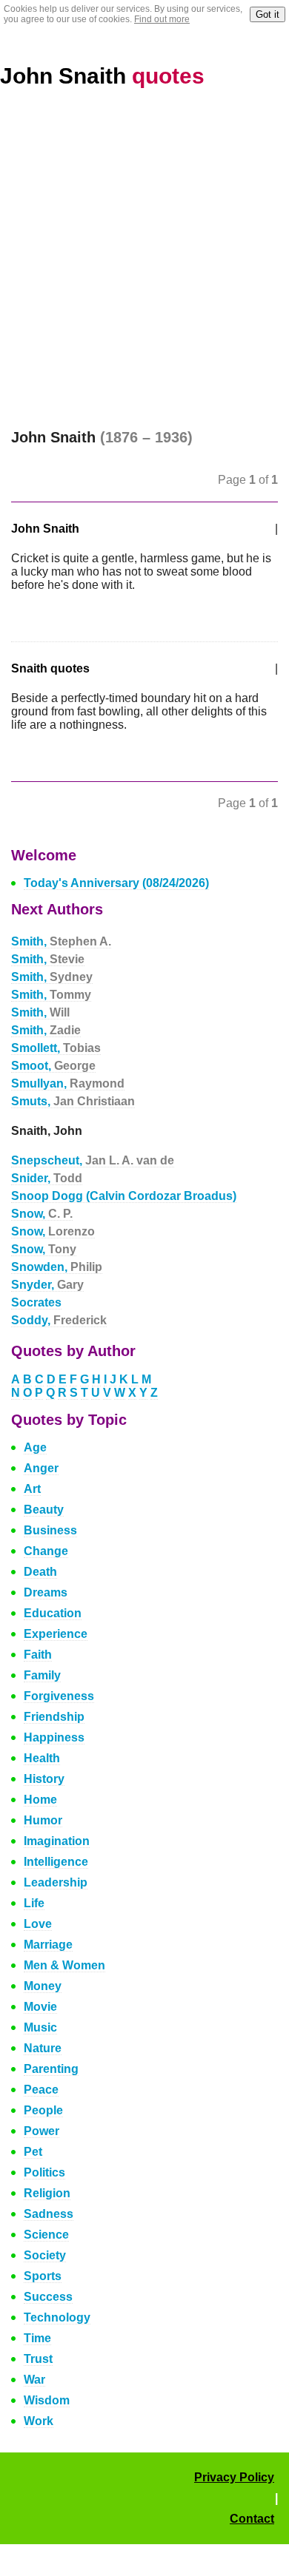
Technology (57, 2317)
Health (42, 1758)
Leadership (56, 1882)
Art (32, 1489)
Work (39, 2421)
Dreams (46, 1592)
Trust (38, 2359)
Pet (33, 2152)
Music (40, 2027)
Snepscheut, (93, 1160)
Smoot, (53, 1066)
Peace (41, 2090)
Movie (40, 2007)
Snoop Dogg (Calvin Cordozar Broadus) (124, 1196)
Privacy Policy (234, 2477)
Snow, (42, 1214)
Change (46, 1551)
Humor (43, 1820)
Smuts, (73, 1101)
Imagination (57, 1841)
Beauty (44, 1510)
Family (42, 1675)
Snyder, (47, 1285)
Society (45, 2255)
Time (37, 2338)
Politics (44, 2172)
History (44, 1779)
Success (48, 2297)
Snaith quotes (50, 668)
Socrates (36, 1302)
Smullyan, (68, 1083)
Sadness (49, 2214)
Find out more (162, 19)
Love (38, 1924)
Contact (252, 2519)
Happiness (54, 1737)
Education (53, 1613)
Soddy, (59, 1320)
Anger (41, 1468)
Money (43, 1986)
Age (35, 1447)
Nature (43, 2048)
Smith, (61, 941)
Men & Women (64, 1965)
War (34, 2380)
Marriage (48, 1945)
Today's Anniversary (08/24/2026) (116, 883)
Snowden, (57, 1267)
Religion (47, 2193)
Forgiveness (59, 1696)
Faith (38, 1655)
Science (46, 2235)
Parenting (51, 2069)
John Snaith (102, 76)
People (43, 2110)
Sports (43, 2276)
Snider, (47, 1178)
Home (40, 1800)
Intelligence (56, 1862)
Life (34, 1903)
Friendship (54, 1717)
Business (50, 1530)
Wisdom (47, 2400)
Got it (268, 14)
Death (40, 1572)
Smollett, (56, 1048)
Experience (56, 1634)
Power (41, 2131)
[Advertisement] (144, 259)
